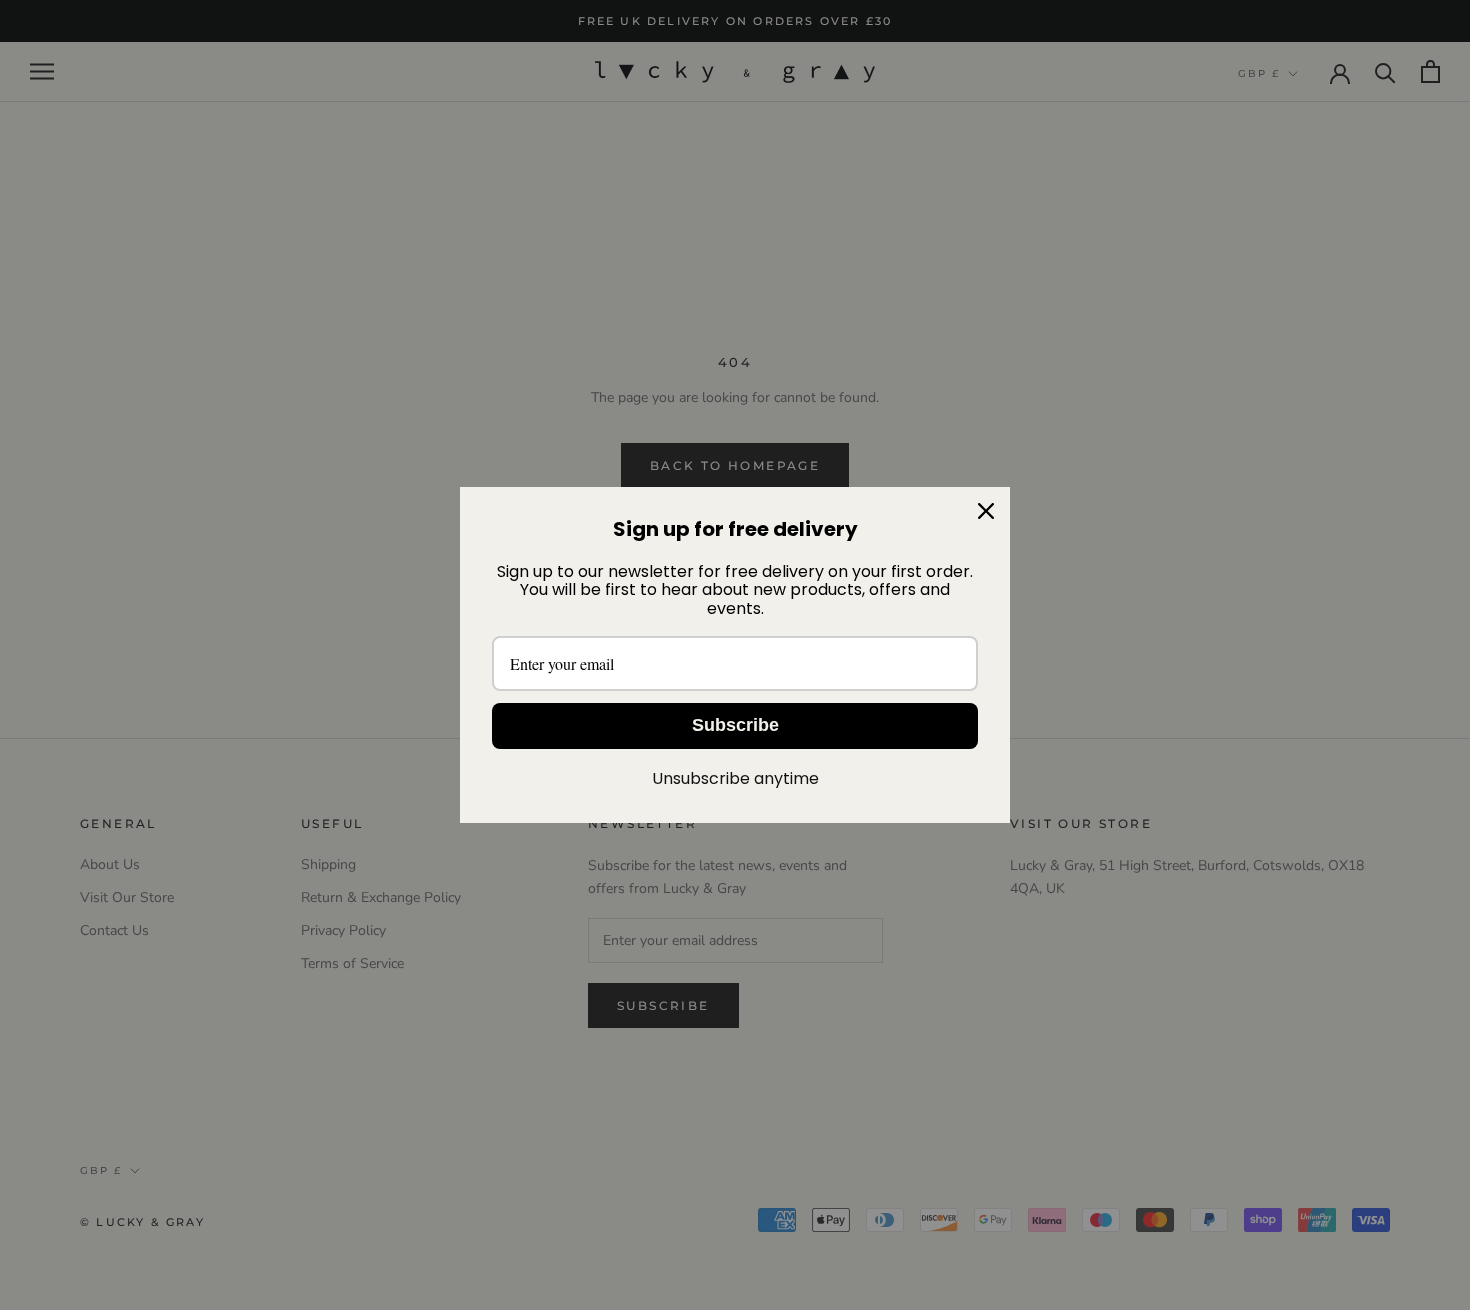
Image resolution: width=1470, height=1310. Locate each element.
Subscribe (735, 725)
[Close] (986, 511)
